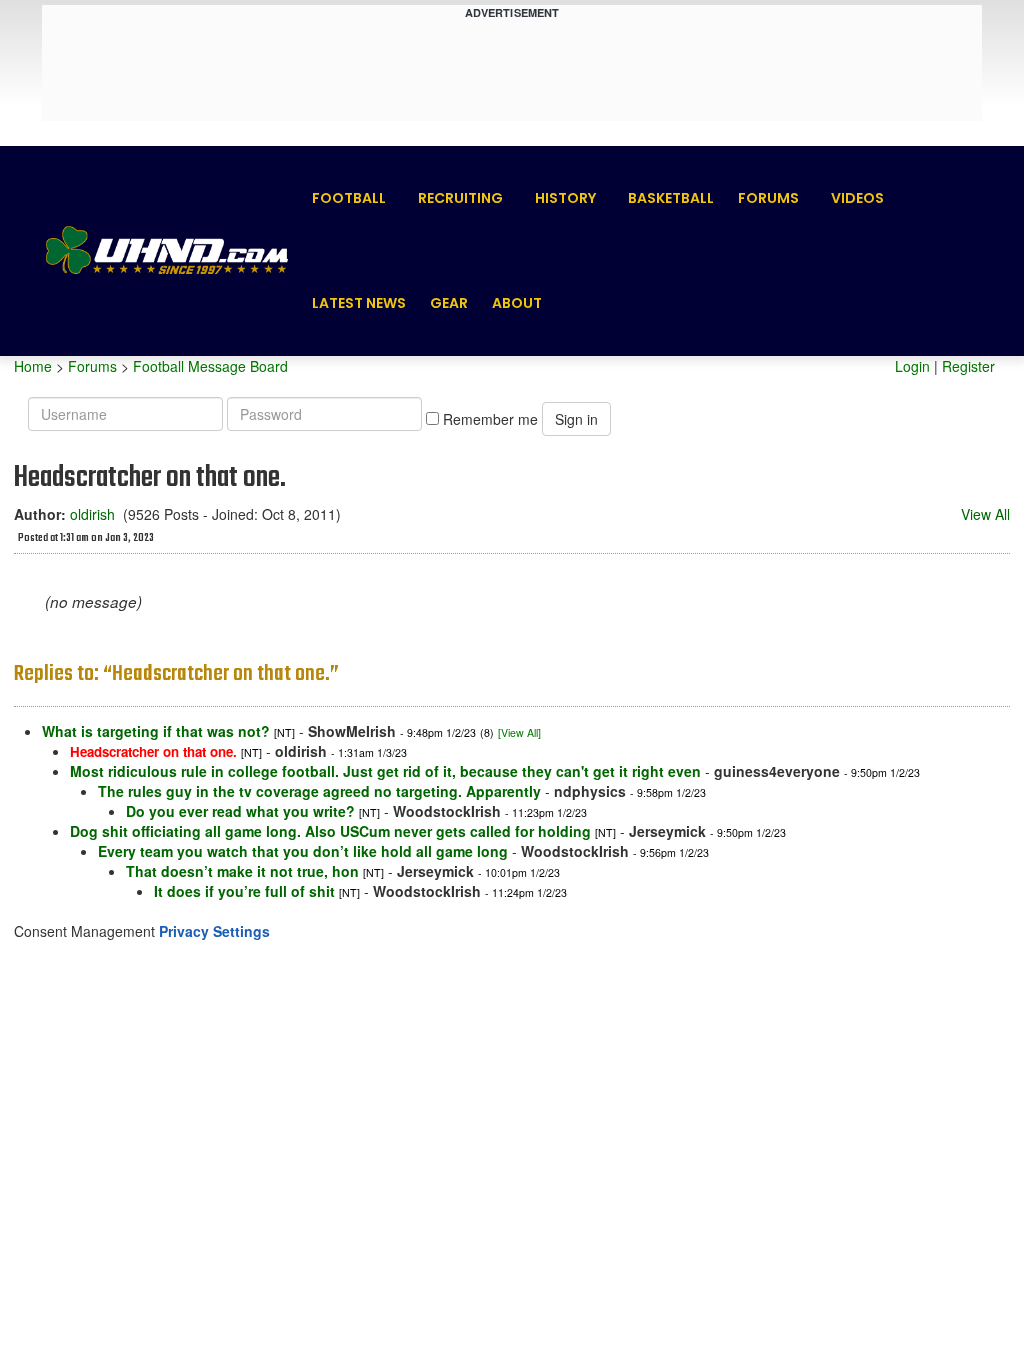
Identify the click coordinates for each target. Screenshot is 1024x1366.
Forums (768, 198)
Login (912, 366)
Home (33, 366)
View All (985, 514)
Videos (857, 198)
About (517, 303)
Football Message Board (210, 366)
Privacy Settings (214, 931)
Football (349, 198)
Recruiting (460, 198)
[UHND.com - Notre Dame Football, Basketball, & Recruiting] (166, 250)
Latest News (359, 303)
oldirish (92, 514)
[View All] (519, 732)
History (565, 198)
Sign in (576, 419)
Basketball (671, 198)
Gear (449, 303)
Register (968, 366)
